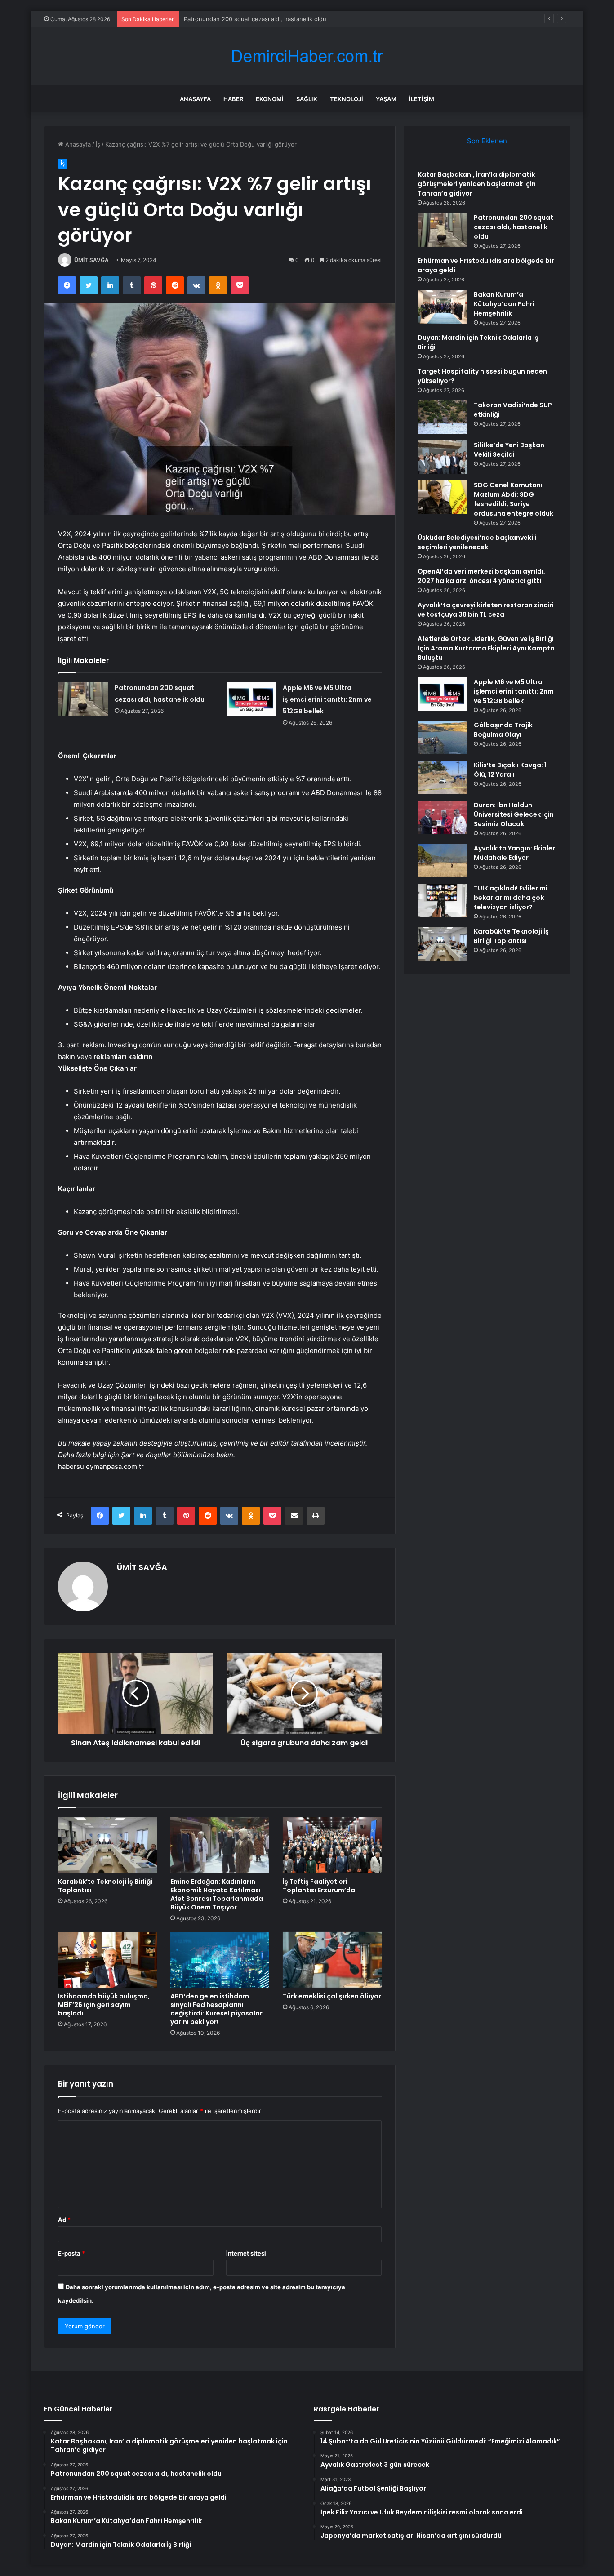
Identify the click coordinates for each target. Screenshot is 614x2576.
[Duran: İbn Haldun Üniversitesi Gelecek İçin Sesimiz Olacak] (442, 817)
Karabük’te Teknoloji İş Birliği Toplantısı (105, 1886)
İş (98, 144)
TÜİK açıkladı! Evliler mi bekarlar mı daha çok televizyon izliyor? (511, 898)
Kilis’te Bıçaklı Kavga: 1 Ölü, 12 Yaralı (510, 770)
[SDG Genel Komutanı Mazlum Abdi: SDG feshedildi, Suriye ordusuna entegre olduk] (442, 497)
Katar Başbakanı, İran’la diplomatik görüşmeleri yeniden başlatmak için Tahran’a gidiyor (477, 184)
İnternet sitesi (246, 2253)
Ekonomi (270, 99)
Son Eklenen (487, 141)
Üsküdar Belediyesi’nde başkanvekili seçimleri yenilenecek (477, 542)
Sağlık (307, 99)
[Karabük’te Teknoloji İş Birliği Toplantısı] (107, 1845)
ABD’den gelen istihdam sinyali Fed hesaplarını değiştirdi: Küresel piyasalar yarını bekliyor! (216, 2009)
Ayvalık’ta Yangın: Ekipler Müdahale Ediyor (514, 853)
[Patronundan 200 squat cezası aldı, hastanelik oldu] (83, 699)
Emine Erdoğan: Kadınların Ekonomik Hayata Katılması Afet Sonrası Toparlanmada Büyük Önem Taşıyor (217, 1894)
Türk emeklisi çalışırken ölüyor (332, 1996)
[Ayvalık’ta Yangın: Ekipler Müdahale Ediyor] (442, 861)
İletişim (422, 99)
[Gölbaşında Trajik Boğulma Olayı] (442, 737)
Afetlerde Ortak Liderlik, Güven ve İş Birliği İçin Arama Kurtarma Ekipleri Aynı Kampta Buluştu (486, 648)
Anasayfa (195, 99)
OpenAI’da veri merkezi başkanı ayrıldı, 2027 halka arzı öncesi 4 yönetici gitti (481, 576)
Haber (233, 99)
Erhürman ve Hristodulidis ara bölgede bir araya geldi (258, 19)
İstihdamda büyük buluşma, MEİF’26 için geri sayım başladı (104, 2005)
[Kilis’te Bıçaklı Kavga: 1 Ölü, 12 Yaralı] (442, 777)
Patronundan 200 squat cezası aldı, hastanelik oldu (514, 227)
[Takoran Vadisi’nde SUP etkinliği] (442, 417)
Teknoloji (347, 99)
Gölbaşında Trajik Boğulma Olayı (503, 730)
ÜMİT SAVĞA (91, 260)
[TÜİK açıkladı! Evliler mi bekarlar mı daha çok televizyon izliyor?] (442, 901)
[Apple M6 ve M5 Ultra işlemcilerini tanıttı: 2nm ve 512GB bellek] (251, 699)
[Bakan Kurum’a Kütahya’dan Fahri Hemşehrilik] (442, 307)
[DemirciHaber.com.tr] (307, 56)
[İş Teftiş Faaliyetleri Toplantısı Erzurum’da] (332, 1845)
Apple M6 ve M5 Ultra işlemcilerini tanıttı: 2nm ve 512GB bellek (327, 699)
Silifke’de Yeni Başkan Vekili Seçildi (509, 450)
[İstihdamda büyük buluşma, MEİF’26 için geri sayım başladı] (107, 1960)
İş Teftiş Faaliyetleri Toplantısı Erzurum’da (319, 1886)
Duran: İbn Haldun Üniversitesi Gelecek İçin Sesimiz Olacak (514, 814)
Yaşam (386, 99)
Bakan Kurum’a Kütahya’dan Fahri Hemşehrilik (504, 304)
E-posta (71, 2253)
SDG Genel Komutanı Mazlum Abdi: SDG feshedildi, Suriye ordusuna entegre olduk (514, 499)
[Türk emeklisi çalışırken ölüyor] (332, 1960)
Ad (64, 2220)
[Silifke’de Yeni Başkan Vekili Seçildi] (442, 457)
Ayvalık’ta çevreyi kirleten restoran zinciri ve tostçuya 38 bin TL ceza (486, 610)
